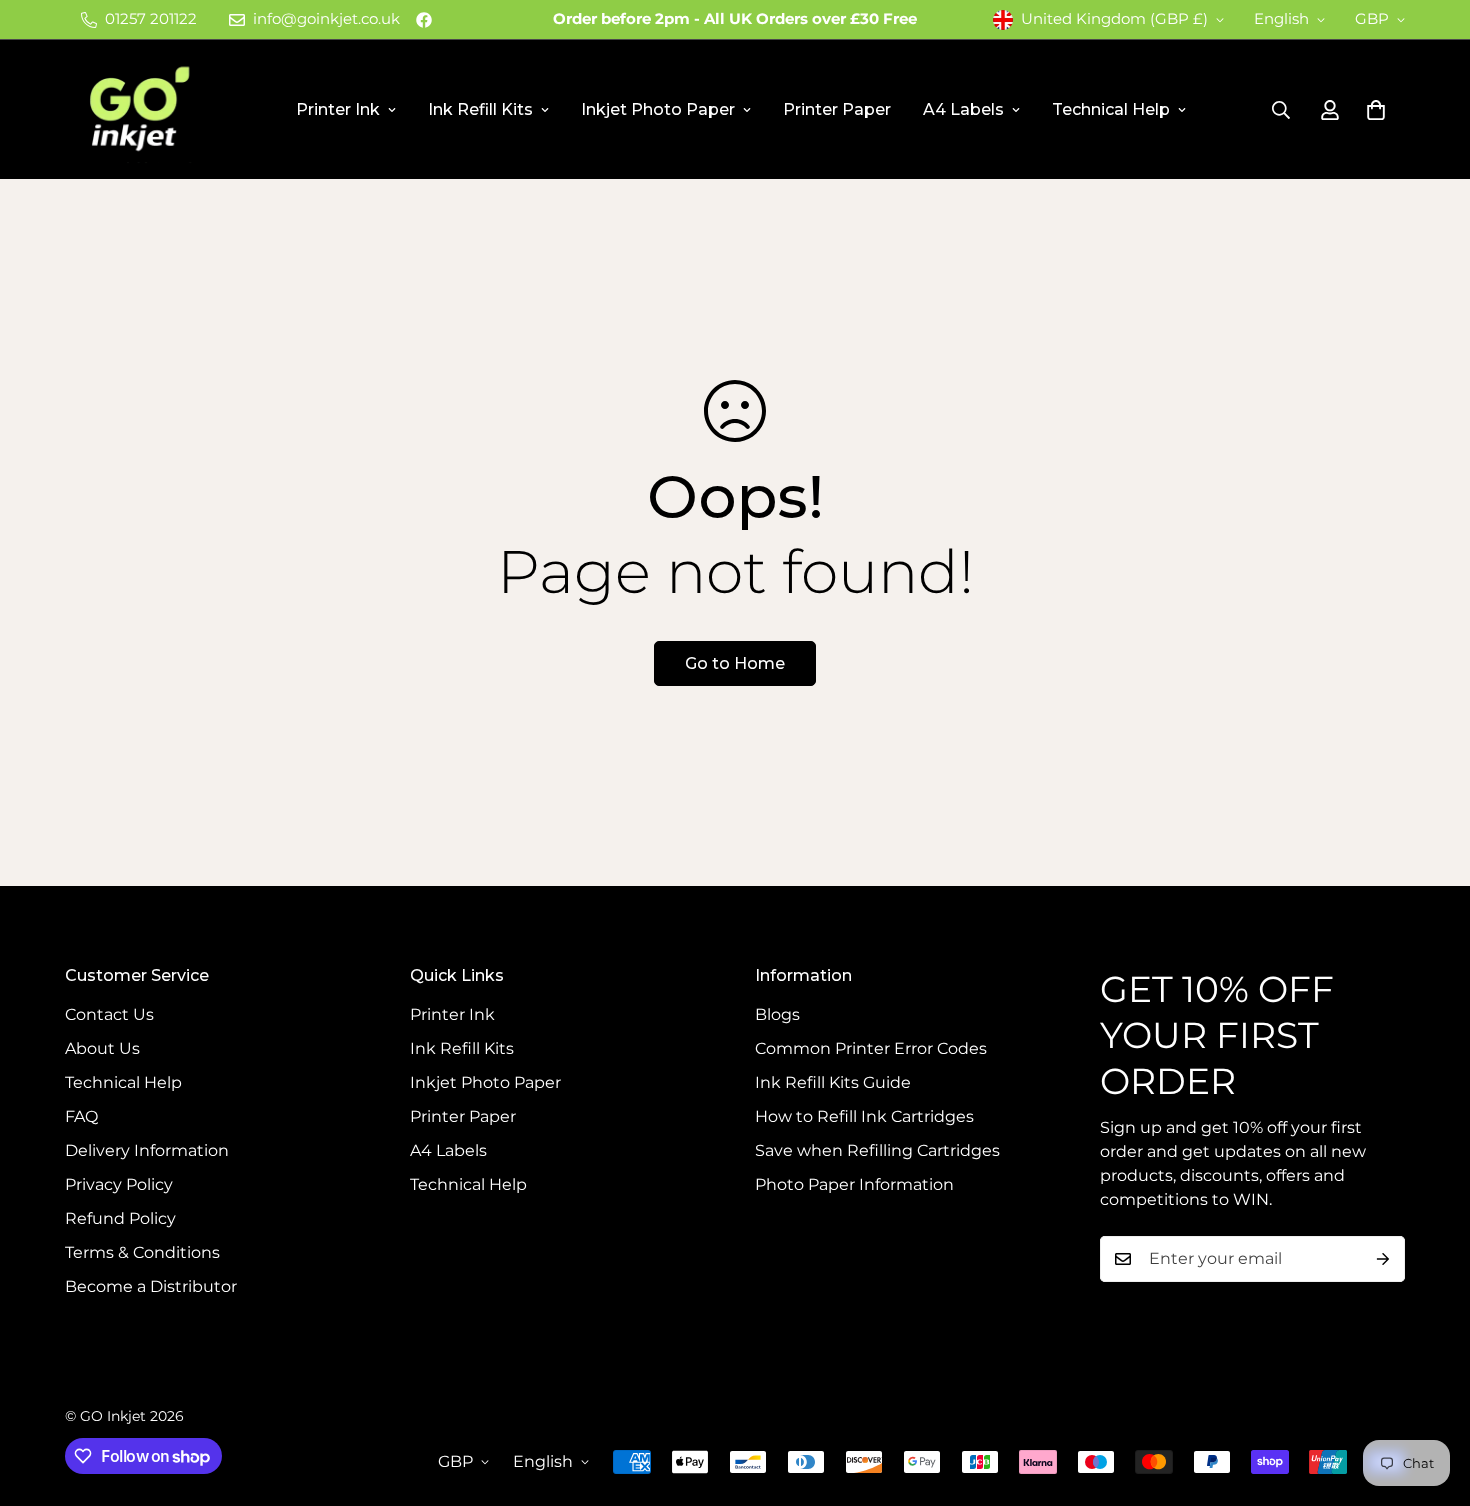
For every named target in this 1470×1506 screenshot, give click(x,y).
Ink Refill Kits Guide (833, 1082)
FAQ (81, 1116)
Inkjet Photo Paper (658, 109)
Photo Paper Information (854, 1184)
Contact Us (109, 1014)
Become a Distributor (151, 1286)
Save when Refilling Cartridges (877, 1150)
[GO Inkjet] (137, 109)
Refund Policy (120, 1218)
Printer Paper (837, 109)
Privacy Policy (119, 1184)
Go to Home (735, 663)
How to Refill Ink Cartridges (864, 1116)
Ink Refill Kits (480, 109)
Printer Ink (338, 109)
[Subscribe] (1383, 1259)
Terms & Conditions (142, 1252)
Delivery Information (147, 1150)
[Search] (1281, 110)
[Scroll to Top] (1431, 1397)
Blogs (777, 1014)
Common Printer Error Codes (871, 1048)
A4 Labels (963, 109)
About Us (102, 1048)
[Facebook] (424, 20)
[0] (1376, 110)
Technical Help (1111, 109)
